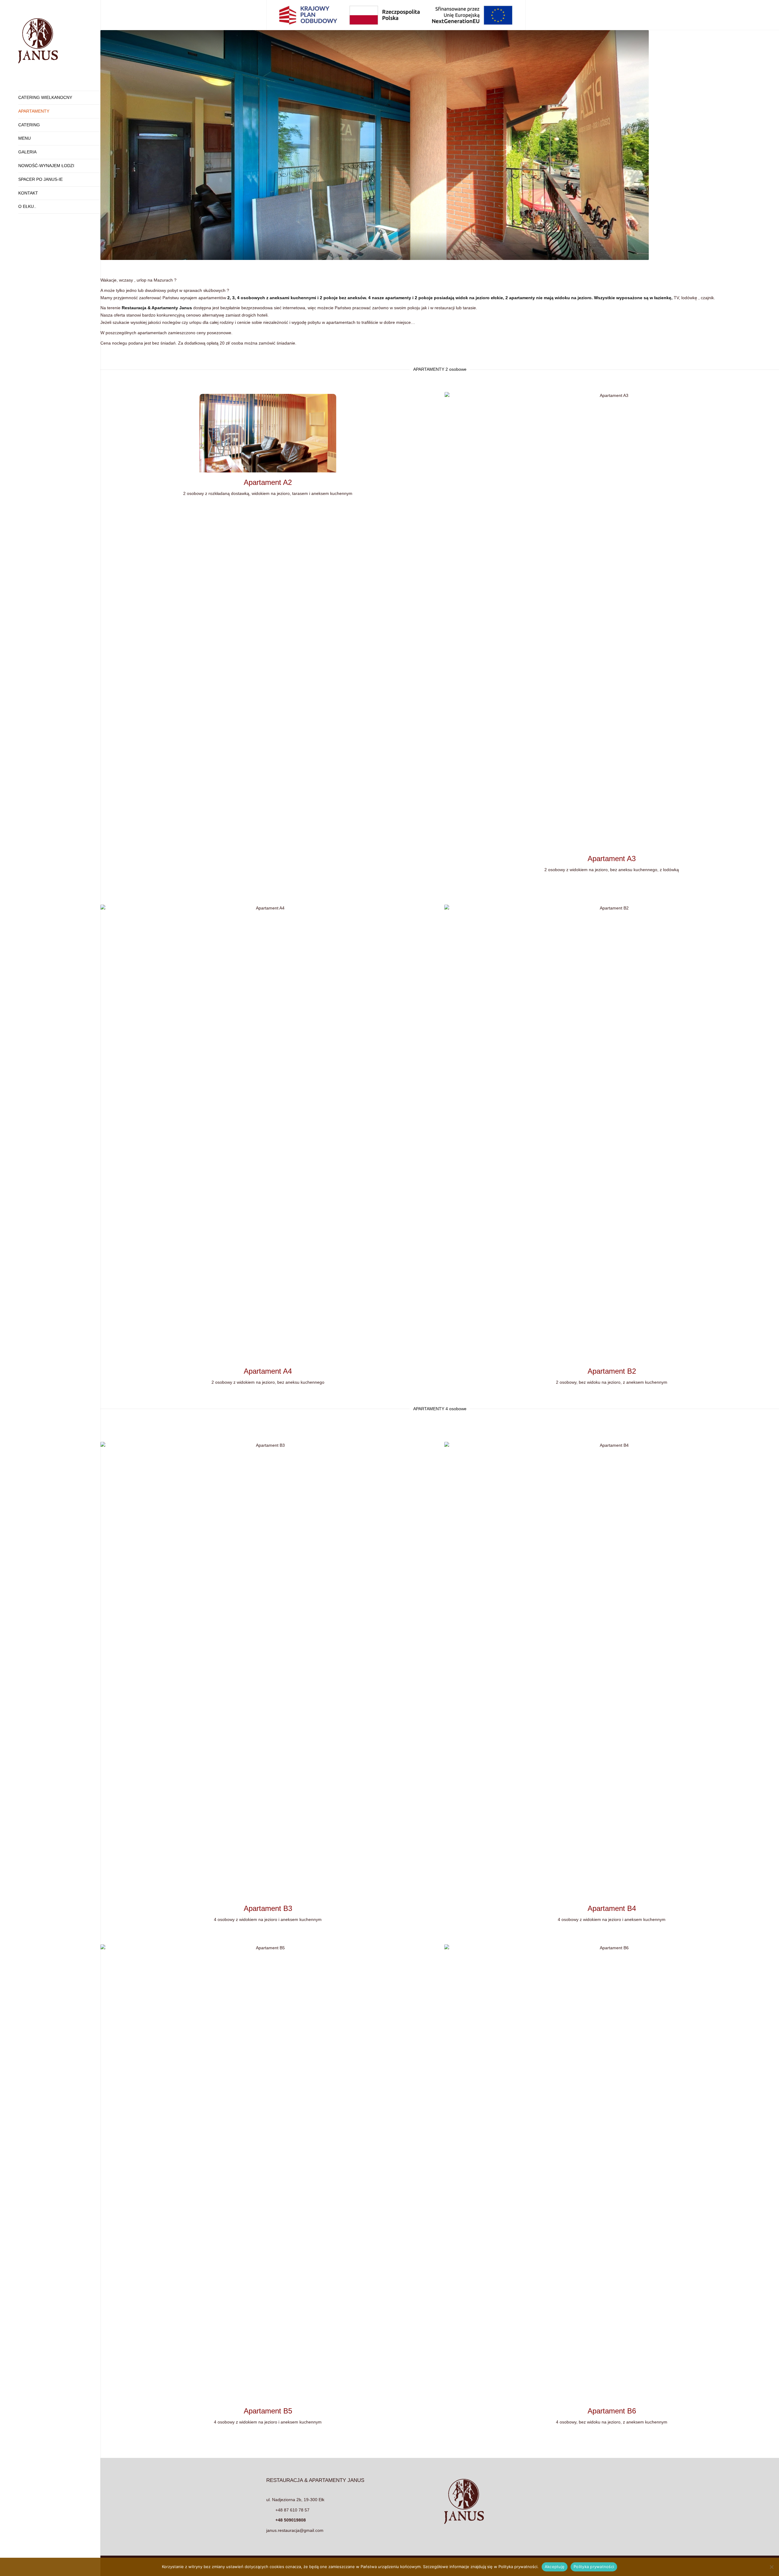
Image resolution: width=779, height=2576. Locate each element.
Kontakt (28, 193)
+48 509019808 (291, 2520)
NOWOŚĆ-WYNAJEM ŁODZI (46, 166)
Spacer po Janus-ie (40, 179)
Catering (29, 125)
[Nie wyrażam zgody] (771, 2567)
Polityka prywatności (594, 2567)
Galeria (27, 152)
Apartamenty (34, 111)
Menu (24, 138)
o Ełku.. (27, 206)
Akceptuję (555, 2567)
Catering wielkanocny (45, 97)
